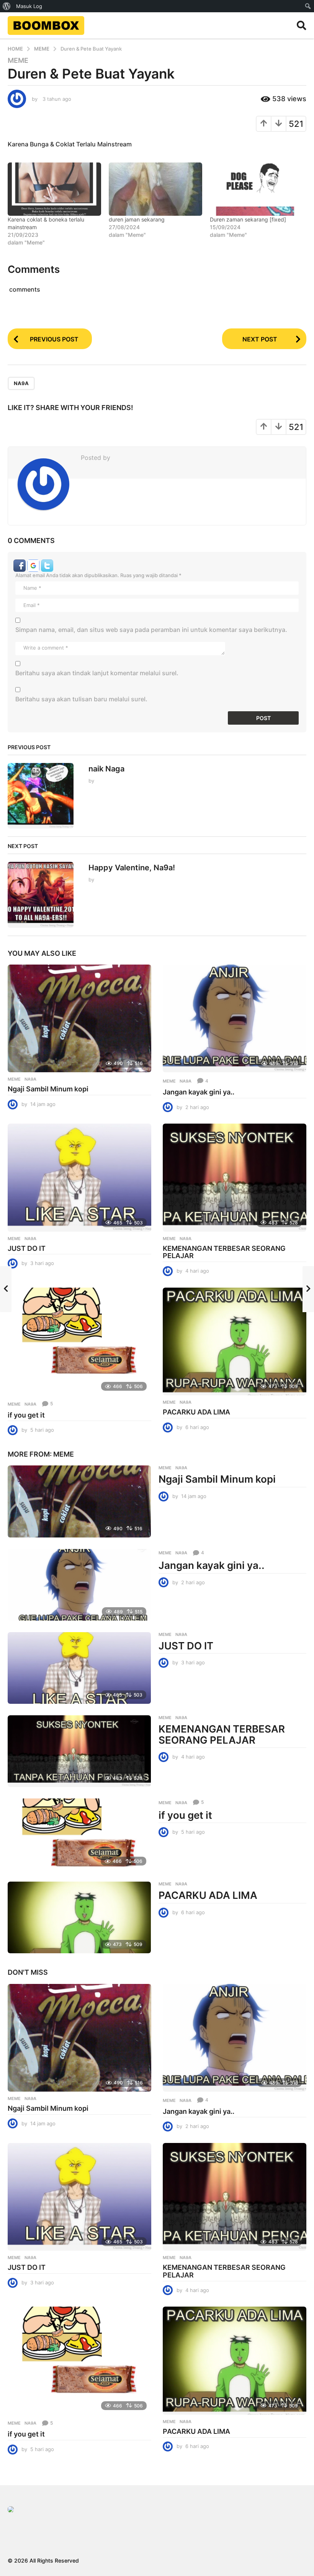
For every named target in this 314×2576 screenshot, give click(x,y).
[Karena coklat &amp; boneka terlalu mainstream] (54, 189)
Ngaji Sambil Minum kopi (48, 1089)
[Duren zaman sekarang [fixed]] (257, 189)
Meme (18, 61)
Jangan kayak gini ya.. (199, 1092)
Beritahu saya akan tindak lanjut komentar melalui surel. (97, 673)
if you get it (26, 1415)
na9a (21, 383)
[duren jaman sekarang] (155, 189)
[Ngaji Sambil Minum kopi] (79, 1018)
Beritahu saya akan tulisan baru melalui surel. (81, 699)
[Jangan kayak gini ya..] (235, 1018)
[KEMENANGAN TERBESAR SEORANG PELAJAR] (235, 1177)
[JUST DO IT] (79, 1177)
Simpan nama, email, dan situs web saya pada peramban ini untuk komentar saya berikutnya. (151, 630)
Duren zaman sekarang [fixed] (248, 219)
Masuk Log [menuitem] (29, 6)
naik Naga (106, 769)
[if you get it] (79, 1341)
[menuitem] (7, 6)
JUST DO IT (27, 1248)
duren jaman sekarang (137, 219)
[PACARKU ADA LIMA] (235, 1341)
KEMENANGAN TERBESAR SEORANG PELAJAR (224, 1252)
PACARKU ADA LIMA (196, 1412)
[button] (302, 25)
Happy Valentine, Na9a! (132, 868)
